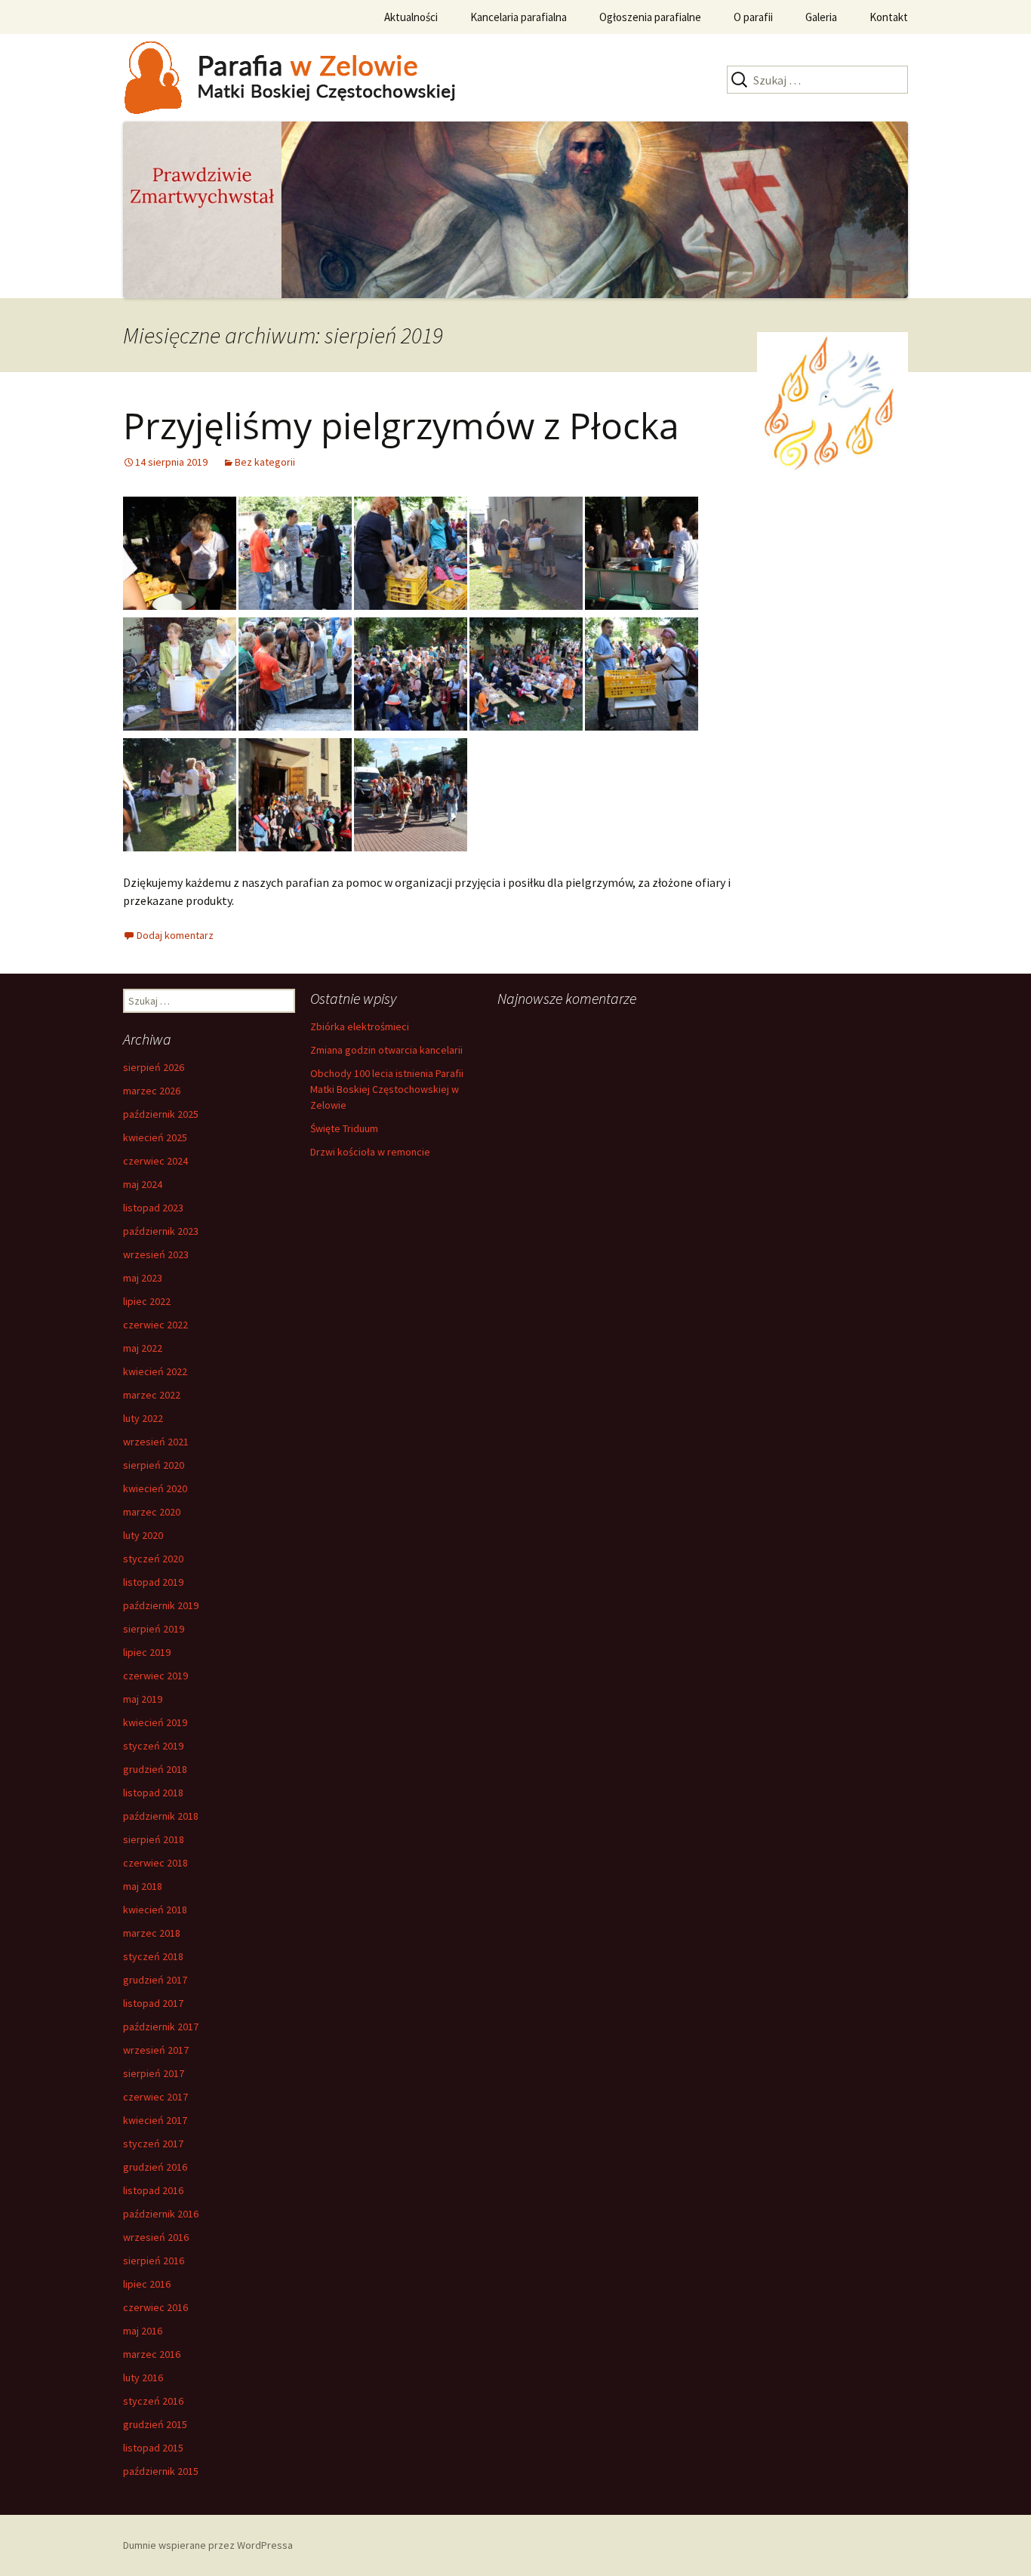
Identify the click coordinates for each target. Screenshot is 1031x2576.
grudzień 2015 (155, 2424)
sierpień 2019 (154, 1629)
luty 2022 (143, 1418)
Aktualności (411, 17)
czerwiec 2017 (155, 2097)
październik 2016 (161, 2214)
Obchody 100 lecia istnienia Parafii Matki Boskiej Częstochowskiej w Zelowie (387, 1089)
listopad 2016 (153, 2190)
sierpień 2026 (154, 1067)
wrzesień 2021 (156, 1442)
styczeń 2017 (153, 2144)
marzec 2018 (152, 1933)
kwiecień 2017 (155, 2120)
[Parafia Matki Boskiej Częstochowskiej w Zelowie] (312, 76)
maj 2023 (143, 1278)
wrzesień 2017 (156, 2050)
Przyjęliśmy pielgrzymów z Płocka (401, 425)
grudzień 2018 (155, 1769)
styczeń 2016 (153, 2401)
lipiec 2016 (147, 2284)
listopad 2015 (153, 2448)
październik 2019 (161, 1605)
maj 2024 (143, 1184)
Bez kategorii (265, 462)
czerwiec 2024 (155, 1161)
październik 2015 (161, 2471)
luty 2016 (143, 2377)
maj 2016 (143, 2331)
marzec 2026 (152, 1091)
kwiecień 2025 (155, 1137)
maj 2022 (143, 1348)
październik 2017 (161, 2027)
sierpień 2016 (154, 2261)
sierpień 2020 (154, 1465)
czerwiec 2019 (155, 1676)
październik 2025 (161, 1114)
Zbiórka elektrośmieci (360, 1026)
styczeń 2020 (153, 1559)
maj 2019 (143, 1699)
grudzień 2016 (155, 2167)
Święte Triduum (344, 1128)
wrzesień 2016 (156, 2237)
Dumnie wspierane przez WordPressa (208, 2545)
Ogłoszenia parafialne (650, 17)
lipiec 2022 (147, 1301)
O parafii (753, 17)
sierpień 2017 (154, 2073)
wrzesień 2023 (156, 1254)
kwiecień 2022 (155, 1371)
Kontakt (889, 17)
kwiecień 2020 (155, 1488)
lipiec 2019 (147, 1652)
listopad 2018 (153, 1793)
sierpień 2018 (154, 1839)
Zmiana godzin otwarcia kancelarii (386, 1050)
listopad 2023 (153, 1208)
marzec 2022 (152, 1395)
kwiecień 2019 (155, 1722)
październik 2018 (161, 1816)
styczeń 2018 (153, 1956)
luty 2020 (143, 1535)
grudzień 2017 (155, 1980)
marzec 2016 (152, 2354)
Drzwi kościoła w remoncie (370, 1152)
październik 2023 (161, 1231)
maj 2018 (143, 1886)
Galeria (821, 17)
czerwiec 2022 (155, 1325)
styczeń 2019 (153, 1746)
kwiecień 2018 (155, 1910)
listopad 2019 (153, 1582)
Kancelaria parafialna (519, 17)
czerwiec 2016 (155, 2307)
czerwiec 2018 (155, 1863)
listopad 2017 (153, 2003)
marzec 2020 (152, 1512)
